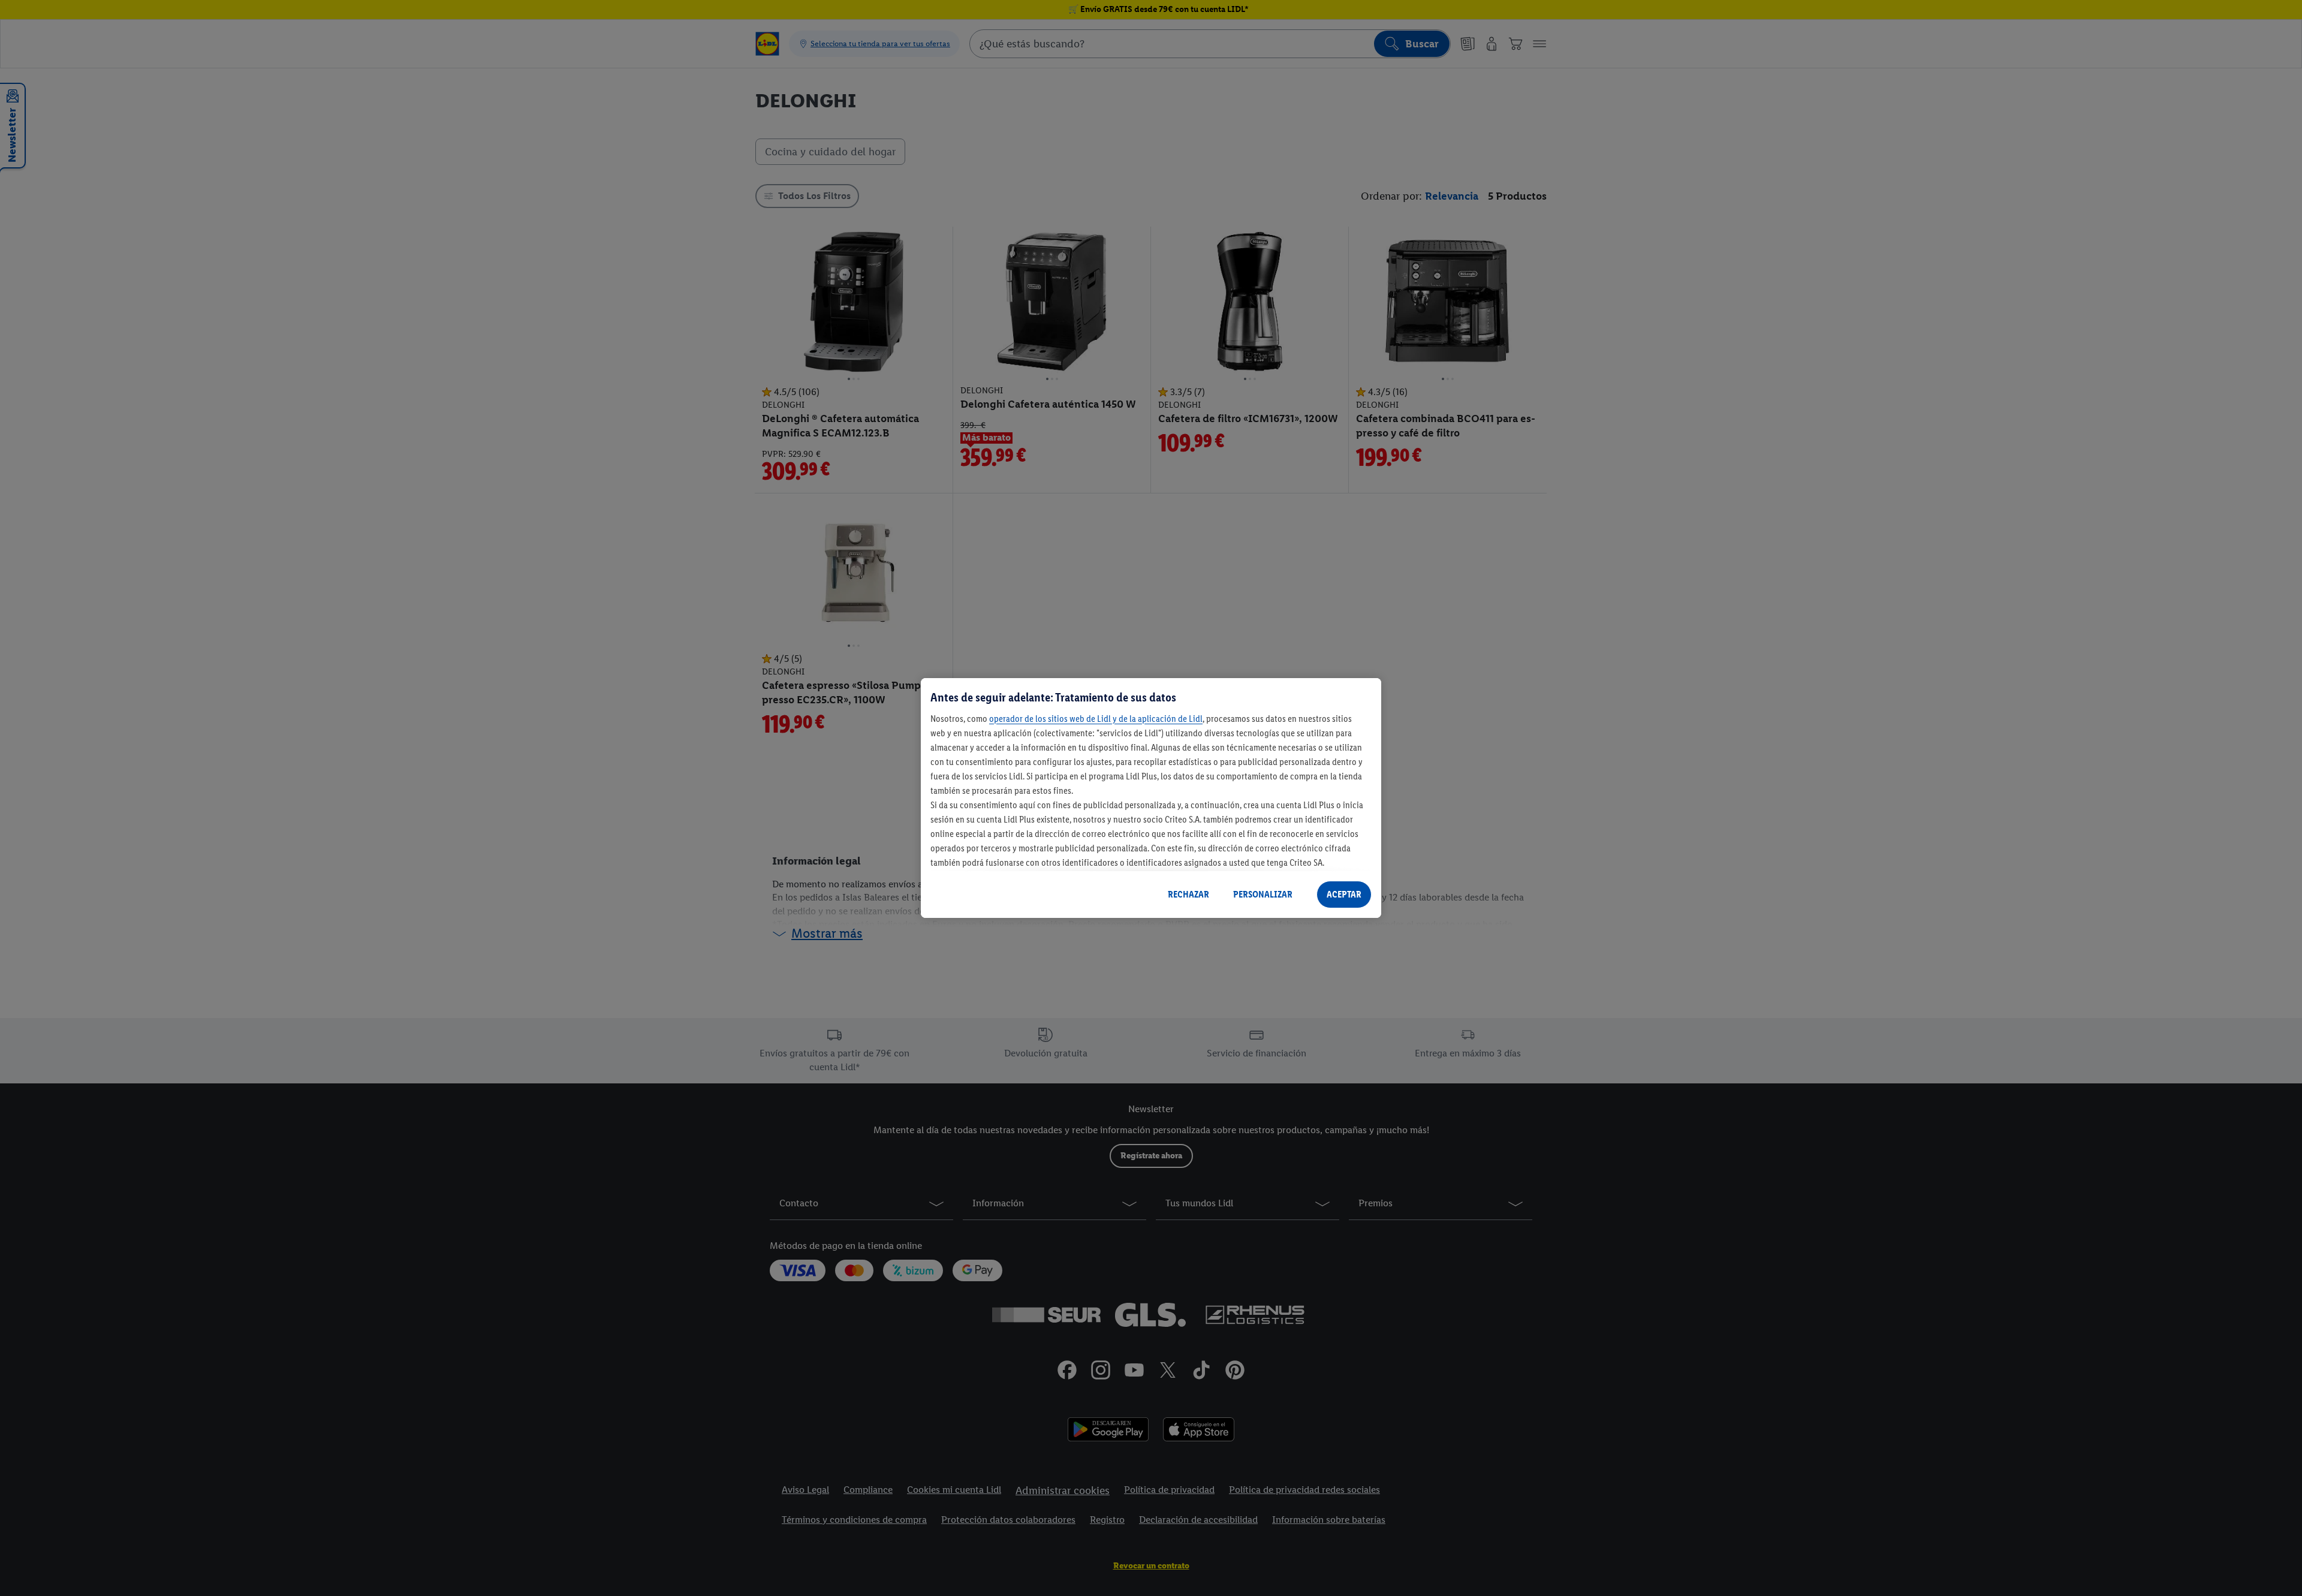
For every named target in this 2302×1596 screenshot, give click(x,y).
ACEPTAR (1344, 894)
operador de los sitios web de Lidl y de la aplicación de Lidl (1096, 719)
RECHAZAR (1188, 894)
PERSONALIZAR (1263, 894)
